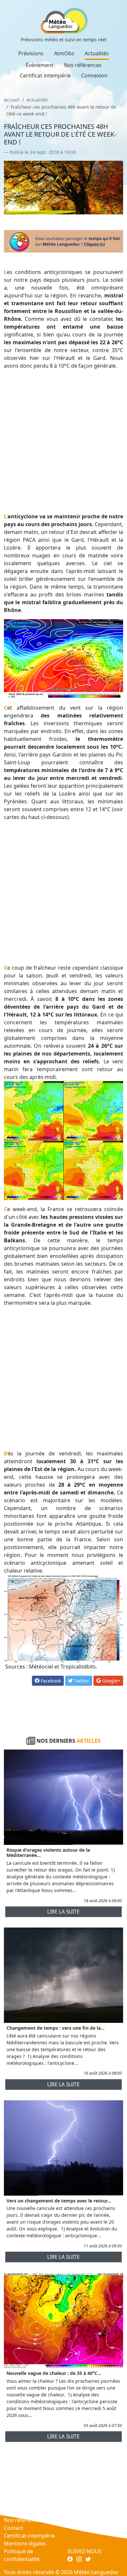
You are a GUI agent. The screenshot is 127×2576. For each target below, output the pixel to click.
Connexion (94, 75)
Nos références (83, 65)
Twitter (81, 1681)
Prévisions (31, 53)
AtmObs (64, 53)
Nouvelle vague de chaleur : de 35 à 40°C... (54, 2373)
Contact (14, 2528)
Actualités (97, 53)
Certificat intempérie (45, 75)
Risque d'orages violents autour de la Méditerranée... (48, 1853)
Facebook (50, 1681)
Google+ (111, 1681)
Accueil (12, 100)
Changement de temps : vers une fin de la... (56, 2028)
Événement (40, 65)
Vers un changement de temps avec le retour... (59, 2201)
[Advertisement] (63, 441)
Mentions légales (25, 2543)
